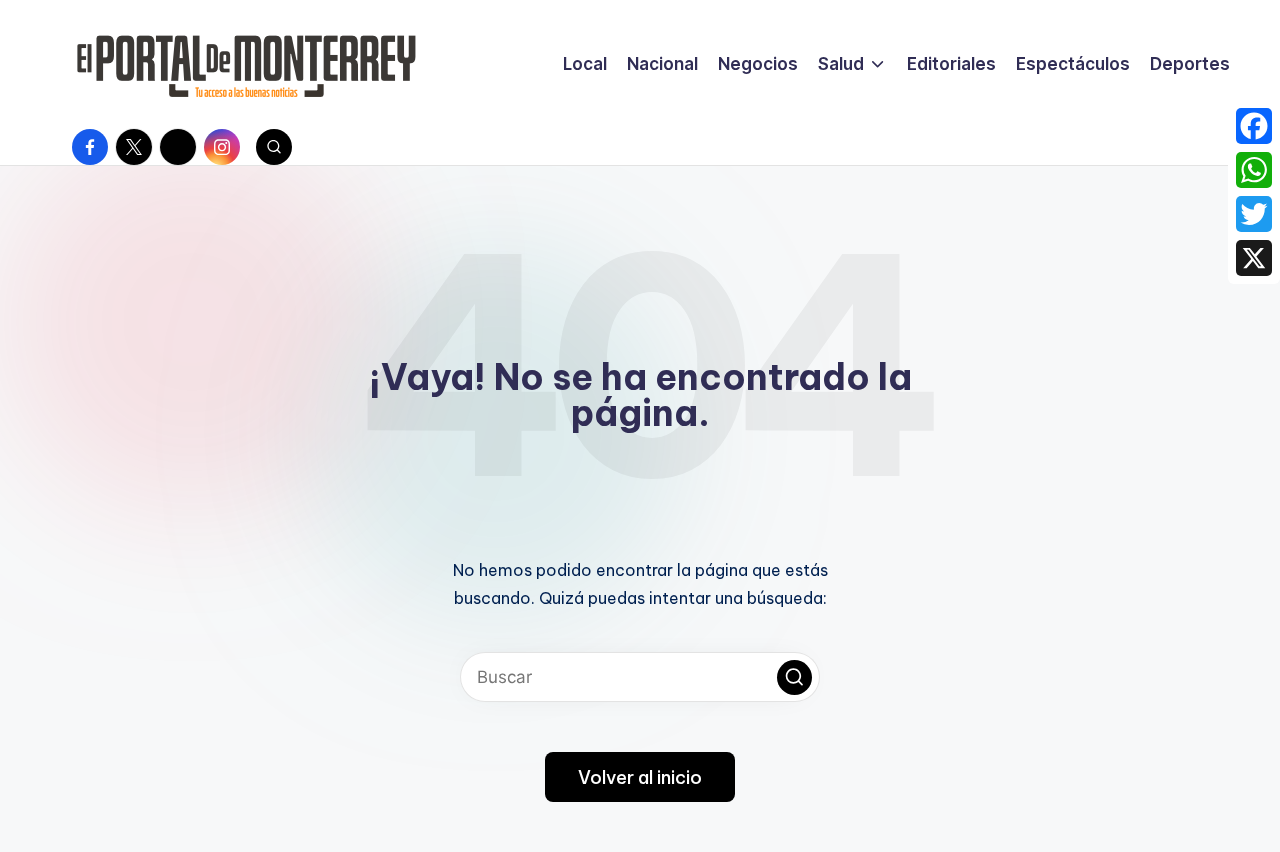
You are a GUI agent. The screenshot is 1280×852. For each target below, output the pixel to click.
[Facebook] (1254, 126)
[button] (794, 677)
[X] (1254, 258)
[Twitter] (1254, 214)
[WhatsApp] (1254, 170)
